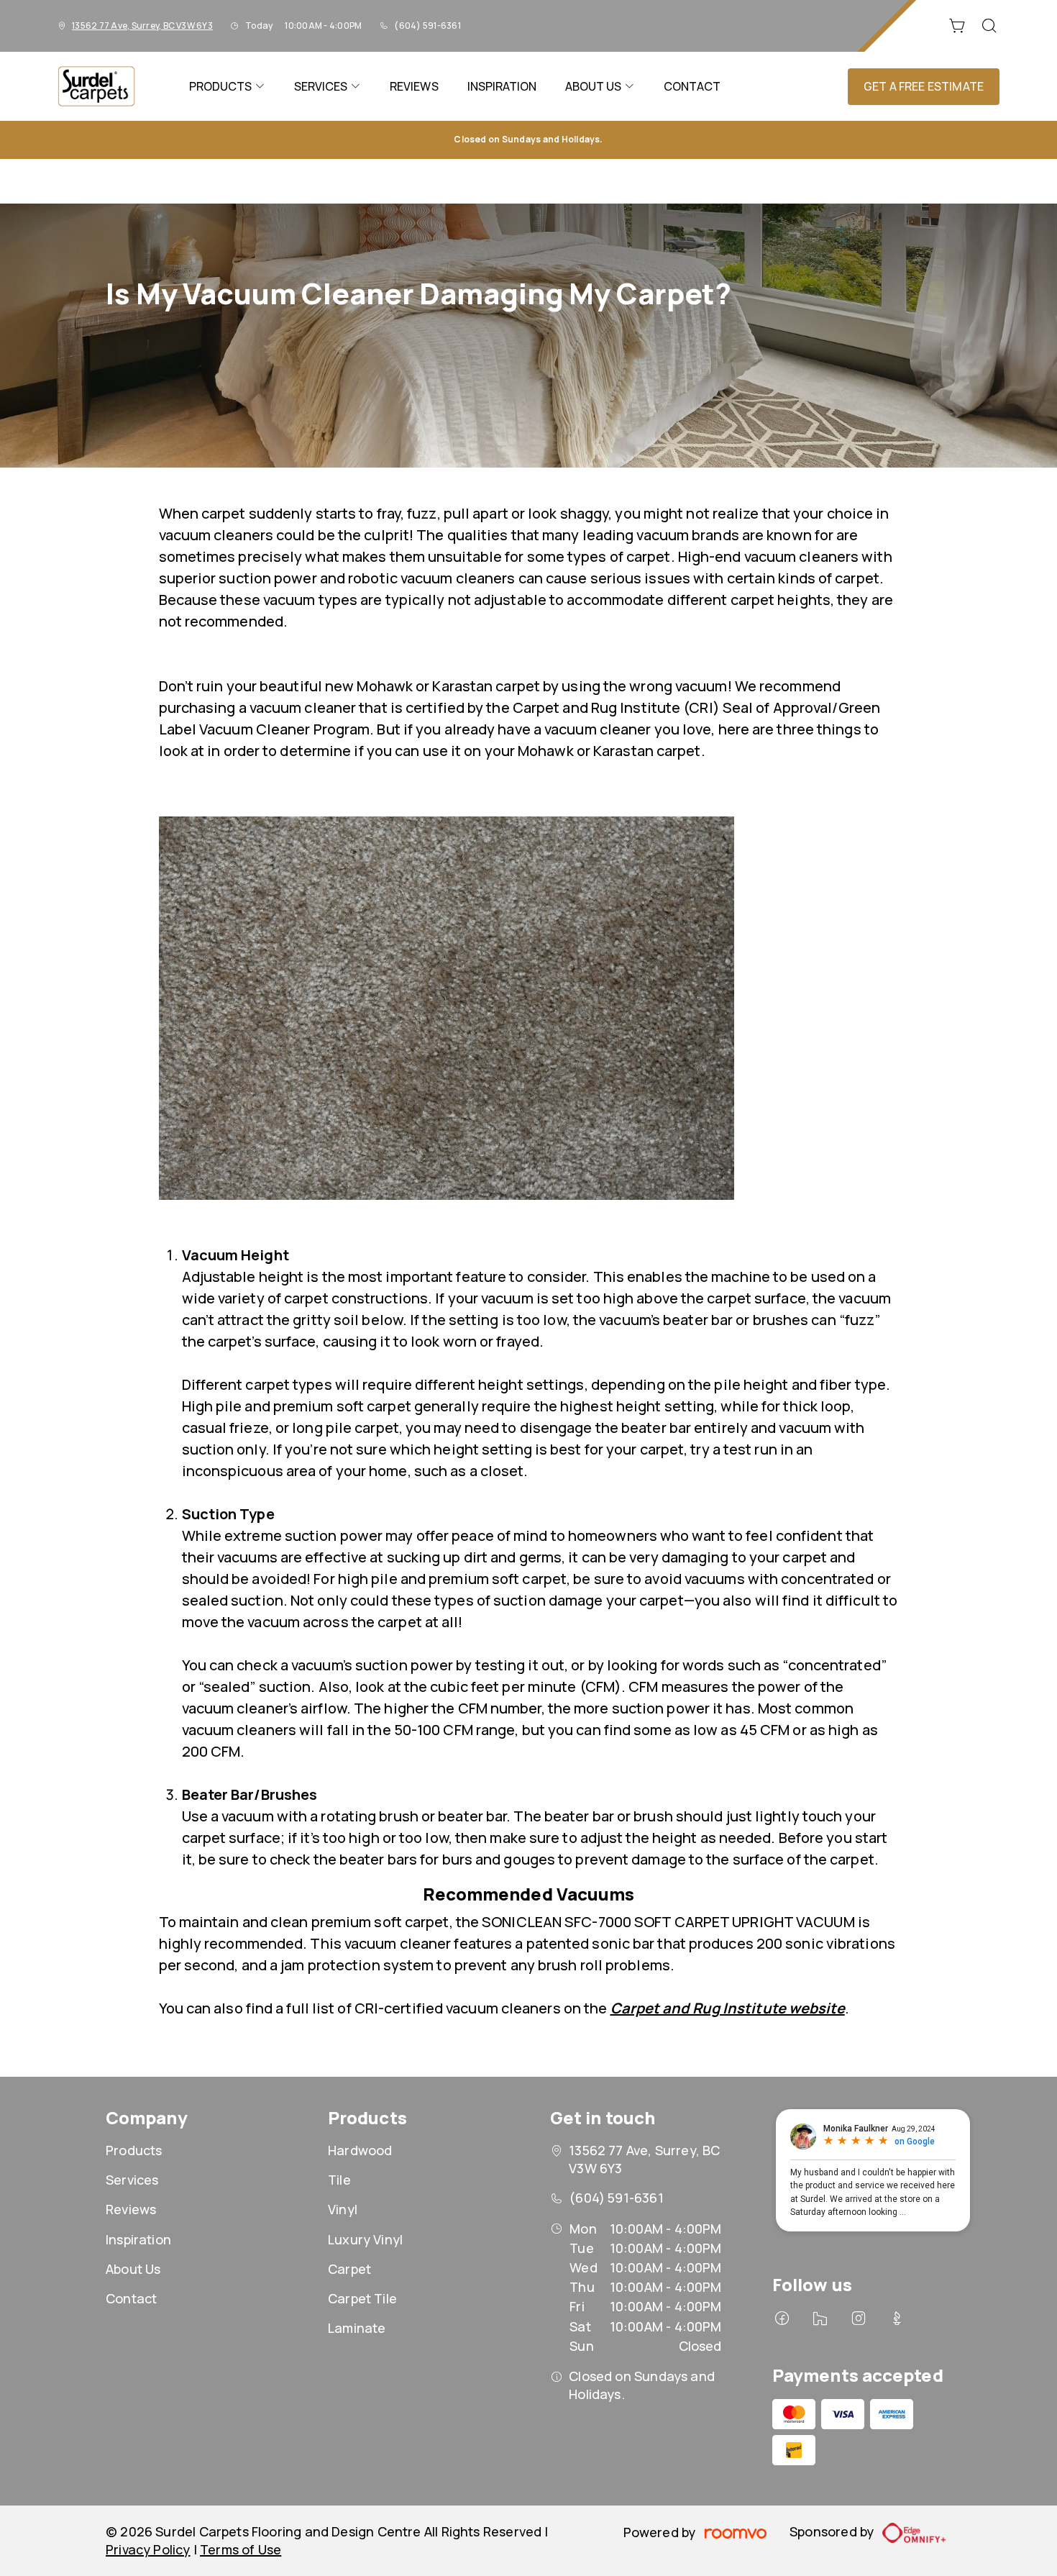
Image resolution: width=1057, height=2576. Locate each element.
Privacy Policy (148, 2549)
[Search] (989, 26)
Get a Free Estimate (924, 86)
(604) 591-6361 (427, 26)
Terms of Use (241, 2549)
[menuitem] (227, 86)
